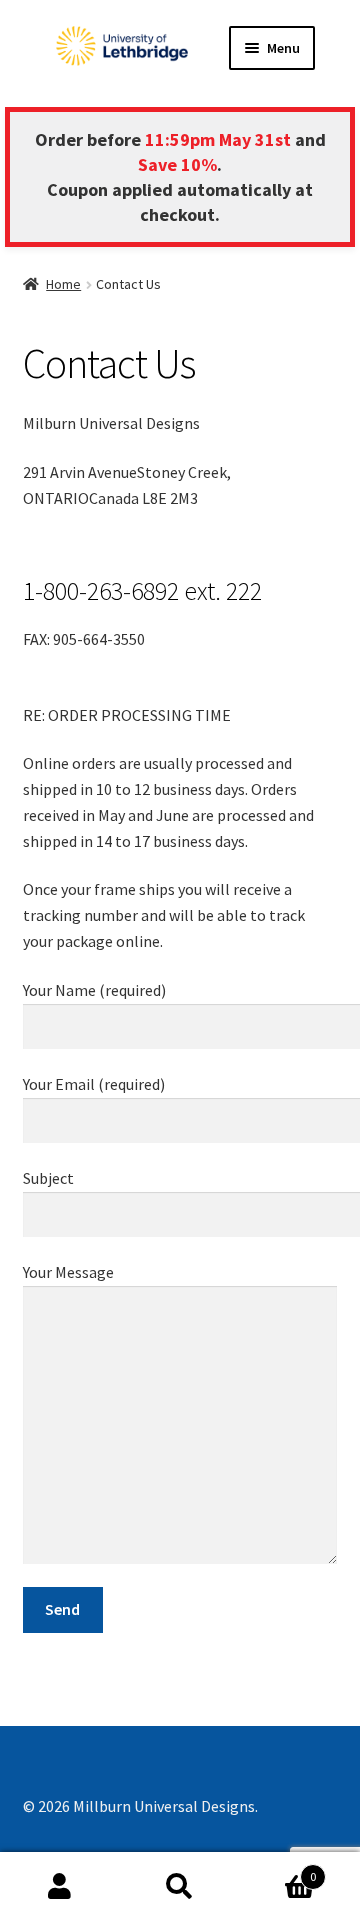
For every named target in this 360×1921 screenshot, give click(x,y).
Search (180, 1887)
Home (63, 284)
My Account (60, 1887)
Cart (278, 1869)
